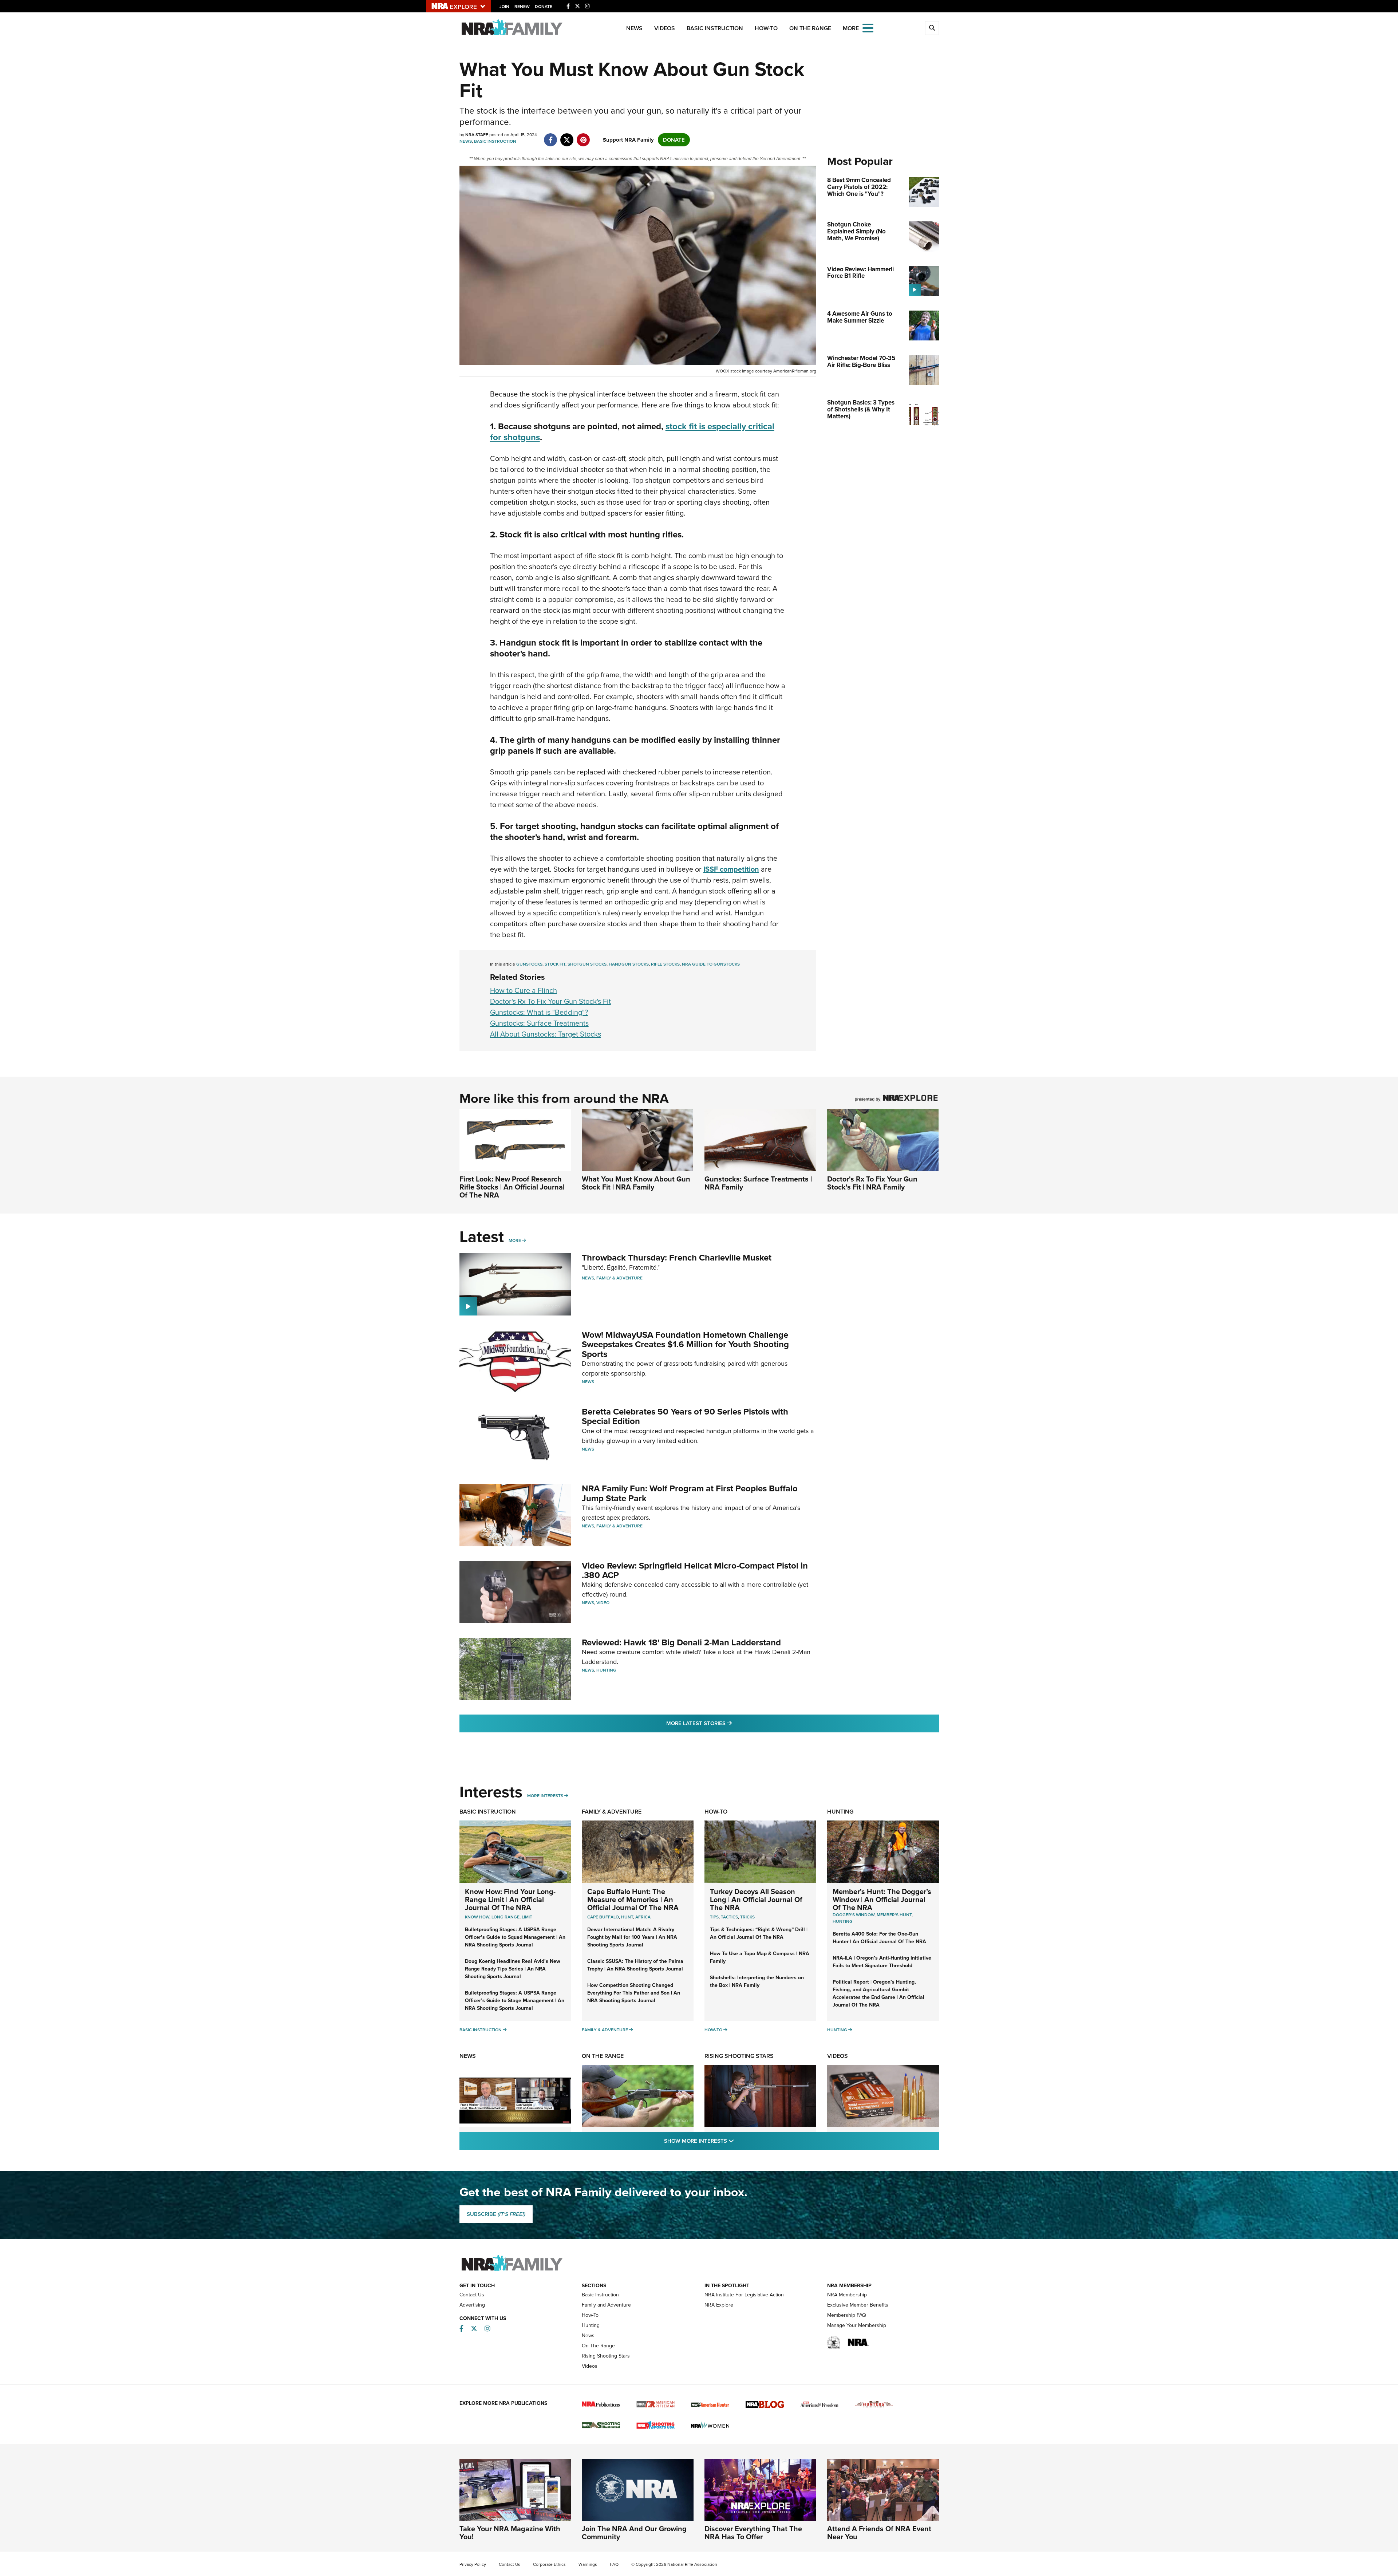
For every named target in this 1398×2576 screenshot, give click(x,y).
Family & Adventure (619, 1278)
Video (603, 1603)
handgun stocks (629, 964)
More (515, 1240)
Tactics (729, 1917)
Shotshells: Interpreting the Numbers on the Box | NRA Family (757, 1981)
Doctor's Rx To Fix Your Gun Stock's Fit (550, 1001)
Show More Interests (738, 2141)
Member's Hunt (894, 1915)
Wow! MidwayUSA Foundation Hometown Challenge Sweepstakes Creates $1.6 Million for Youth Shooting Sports (685, 1344)
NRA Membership (847, 2295)
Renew (522, 7)
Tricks (747, 1917)
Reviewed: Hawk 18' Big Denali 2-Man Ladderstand (681, 1642)
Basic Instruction (715, 28)
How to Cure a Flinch (524, 990)
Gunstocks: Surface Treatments (539, 1023)
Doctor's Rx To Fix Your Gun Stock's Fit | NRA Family (872, 1183)
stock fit (555, 964)
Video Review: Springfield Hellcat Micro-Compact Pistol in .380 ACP (695, 1570)
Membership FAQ (847, 2315)
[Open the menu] (868, 27)
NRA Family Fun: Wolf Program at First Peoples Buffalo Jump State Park (690, 1493)
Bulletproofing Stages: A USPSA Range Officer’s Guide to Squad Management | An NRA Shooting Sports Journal (515, 1937)
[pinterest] (583, 136)
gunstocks (529, 964)
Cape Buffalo (603, 1917)
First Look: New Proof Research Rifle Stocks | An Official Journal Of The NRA (512, 1187)
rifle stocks (665, 964)
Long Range (506, 1917)
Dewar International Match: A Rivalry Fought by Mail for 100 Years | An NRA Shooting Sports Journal (632, 1937)
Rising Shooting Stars (739, 2056)
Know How (477, 1917)
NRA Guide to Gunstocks (711, 964)
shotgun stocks (587, 964)
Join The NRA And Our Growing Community (634, 2533)
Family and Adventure (606, 2305)
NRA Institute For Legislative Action (744, 2295)
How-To (766, 28)
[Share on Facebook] (551, 136)
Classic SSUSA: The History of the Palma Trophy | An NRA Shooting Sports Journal (635, 1965)
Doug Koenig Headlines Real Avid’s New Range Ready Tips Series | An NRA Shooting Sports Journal (513, 1969)
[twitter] (567, 136)
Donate (544, 7)
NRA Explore (719, 2305)
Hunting (606, 1670)
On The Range (810, 28)
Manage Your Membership (857, 2325)
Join (504, 7)
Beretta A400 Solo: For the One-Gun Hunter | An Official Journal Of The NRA (879, 1938)
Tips (714, 1917)
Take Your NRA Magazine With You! (510, 2533)
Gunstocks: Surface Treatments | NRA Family (758, 1183)
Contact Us (472, 2295)
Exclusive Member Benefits (858, 2305)
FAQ (614, 2564)
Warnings (588, 2564)
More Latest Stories (728, 1723)
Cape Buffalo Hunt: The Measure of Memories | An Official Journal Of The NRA (633, 1900)
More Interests (545, 1796)
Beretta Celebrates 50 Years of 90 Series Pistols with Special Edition (685, 1416)
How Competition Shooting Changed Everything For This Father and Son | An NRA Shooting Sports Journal (634, 1993)
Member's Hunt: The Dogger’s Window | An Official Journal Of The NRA (882, 1900)
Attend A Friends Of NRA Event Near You (879, 2533)
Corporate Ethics (549, 2564)
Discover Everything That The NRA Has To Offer (753, 2533)
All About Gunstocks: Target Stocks (546, 1034)
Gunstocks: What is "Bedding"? (539, 1012)
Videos (665, 28)
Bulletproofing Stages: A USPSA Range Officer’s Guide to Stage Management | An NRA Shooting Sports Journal (515, 2001)
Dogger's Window (854, 1915)
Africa (643, 1917)
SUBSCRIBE (496, 2214)
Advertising (472, 2305)
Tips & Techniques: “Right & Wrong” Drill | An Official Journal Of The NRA (759, 1933)
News (634, 28)
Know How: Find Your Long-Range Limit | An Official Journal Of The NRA (510, 1900)
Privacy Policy (473, 2564)
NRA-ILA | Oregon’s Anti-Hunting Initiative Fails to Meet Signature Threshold (882, 1962)
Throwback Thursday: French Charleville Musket (677, 1258)
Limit (527, 1917)
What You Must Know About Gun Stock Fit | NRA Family (636, 1183)
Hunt (627, 1917)
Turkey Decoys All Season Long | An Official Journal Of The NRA (756, 1900)
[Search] (932, 28)
